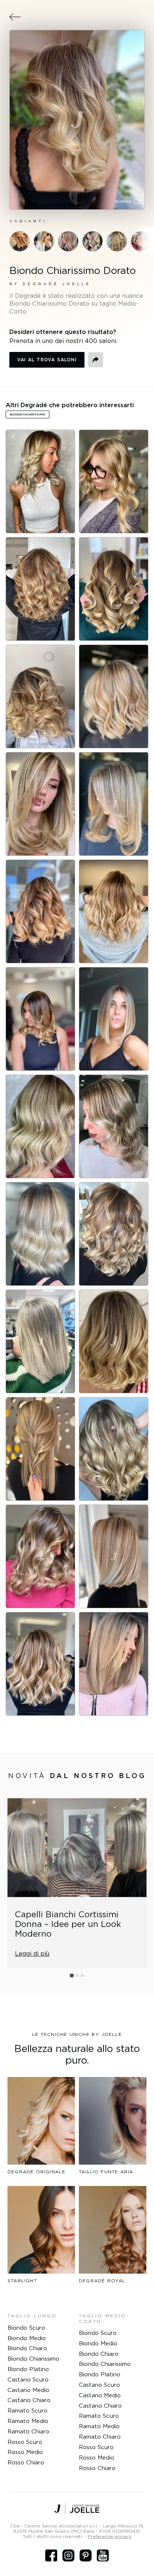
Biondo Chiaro (27, 2348)
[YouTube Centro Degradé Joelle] (103, 2555)
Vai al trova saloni (47, 360)
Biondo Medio (27, 2338)
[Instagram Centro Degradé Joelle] (68, 2555)
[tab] (72, 1975)
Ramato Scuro (27, 2410)
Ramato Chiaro (28, 2431)
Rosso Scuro (25, 2442)
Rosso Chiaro (26, 2462)
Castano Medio (28, 2390)
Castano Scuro (28, 2379)
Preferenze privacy (110, 2536)
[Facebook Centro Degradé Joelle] (51, 2555)
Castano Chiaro (29, 2400)
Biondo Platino (28, 2369)
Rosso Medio (25, 2452)
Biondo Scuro (26, 2328)
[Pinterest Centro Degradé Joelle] (86, 2555)
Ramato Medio (28, 2421)
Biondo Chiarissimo (33, 2359)
